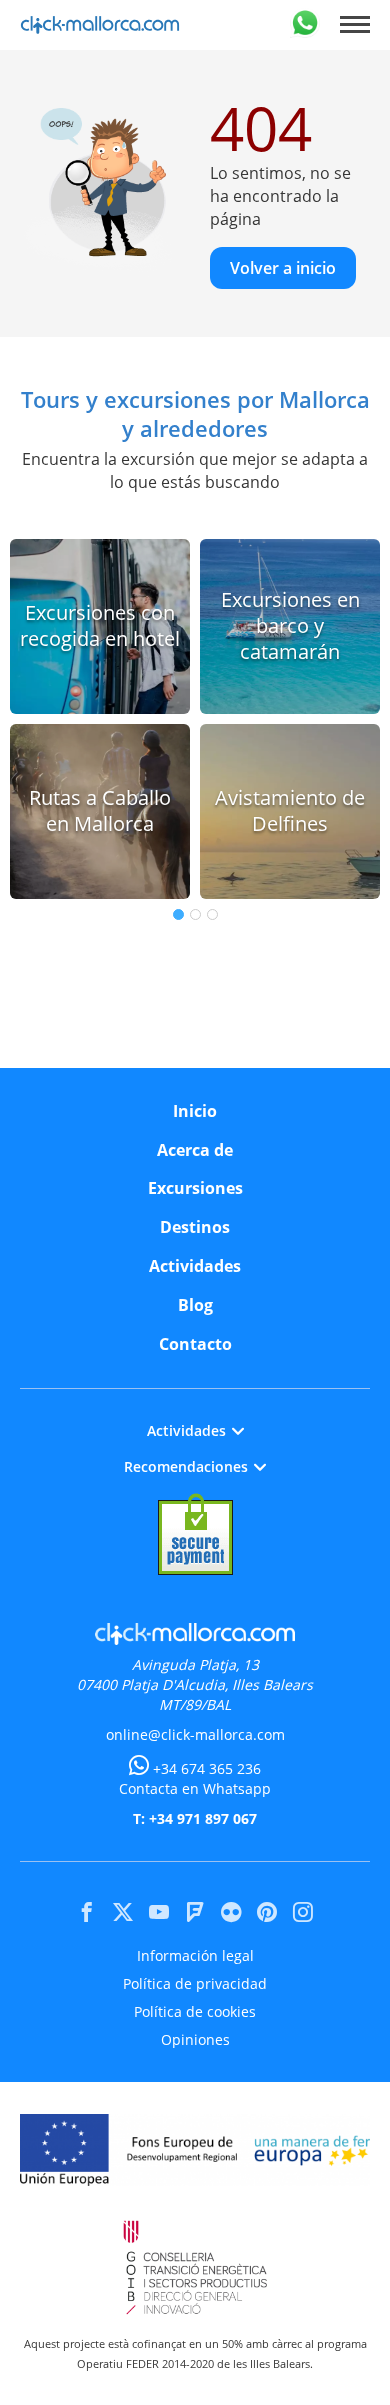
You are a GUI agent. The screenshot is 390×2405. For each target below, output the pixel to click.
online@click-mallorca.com (195, 1734)
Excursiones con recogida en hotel (100, 625)
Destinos (195, 1227)
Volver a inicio (283, 268)
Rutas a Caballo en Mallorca (100, 810)
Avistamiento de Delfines (290, 810)
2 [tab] (195, 914)
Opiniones (195, 2039)
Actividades (195, 1266)
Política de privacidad (195, 1983)
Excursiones (195, 1188)
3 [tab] (212, 914)
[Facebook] (87, 1912)
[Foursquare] (195, 1912)
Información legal (195, 1955)
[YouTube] (159, 1912)
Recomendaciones (186, 1466)
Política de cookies (195, 2011)
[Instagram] (303, 1912)
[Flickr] (231, 1912)
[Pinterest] (267, 1912)
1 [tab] (178, 914)
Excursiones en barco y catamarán (290, 626)
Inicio (195, 1111)
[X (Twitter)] (123, 1912)
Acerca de (195, 1150)
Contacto (195, 1344)
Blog (195, 1305)
